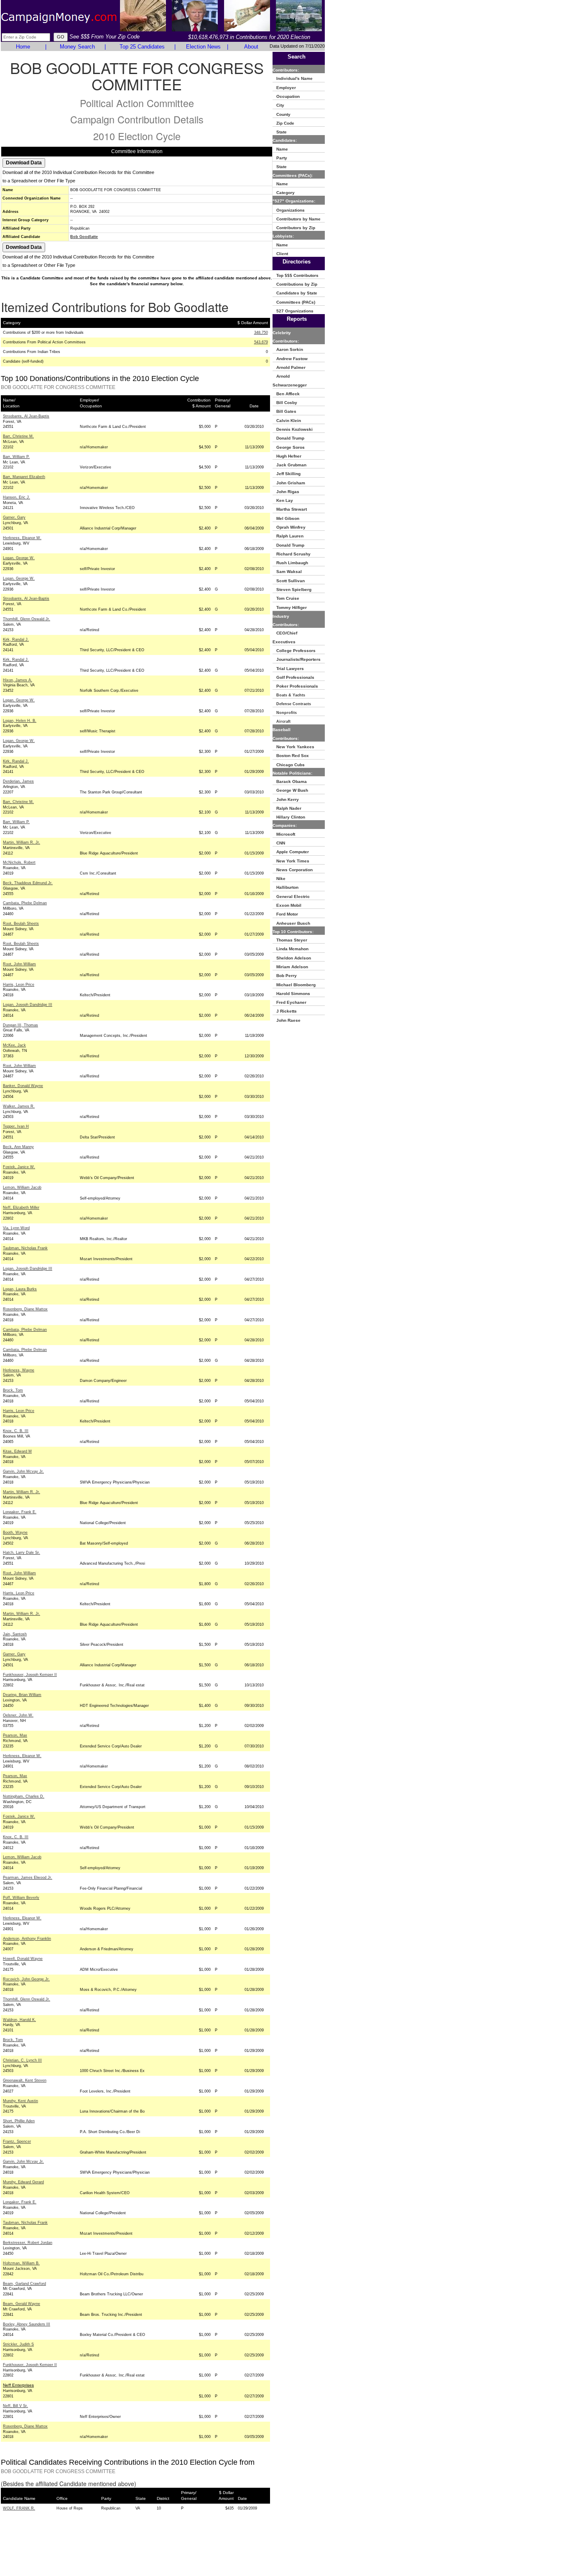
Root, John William (19, 964)
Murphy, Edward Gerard (23, 2182)
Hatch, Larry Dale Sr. (22, 1553)
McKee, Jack (14, 1045)
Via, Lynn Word (16, 1228)
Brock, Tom (13, 1390)
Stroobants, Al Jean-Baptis (26, 416)
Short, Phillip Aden (19, 2121)
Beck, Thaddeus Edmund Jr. (28, 883)
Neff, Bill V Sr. (15, 2406)
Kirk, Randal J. (16, 640)
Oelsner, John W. (18, 1715)
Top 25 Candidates (142, 47)
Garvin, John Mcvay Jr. (23, 1471)
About (251, 47)
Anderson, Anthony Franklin (27, 1939)
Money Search (77, 47)
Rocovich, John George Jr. (26, 1979)
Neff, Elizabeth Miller (21, 1207)
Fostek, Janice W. (19, 1167)
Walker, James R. (19, 1106)
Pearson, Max (15, 1735)
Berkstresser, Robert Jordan (28, 2243)
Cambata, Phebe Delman (25, 903)
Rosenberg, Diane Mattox (25, 1309)
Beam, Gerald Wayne (22, 2304)
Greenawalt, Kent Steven (25, 2080)
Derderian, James (18, 781)
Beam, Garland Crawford (24, 2284)
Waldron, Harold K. (19, 2020)
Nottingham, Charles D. (24, 1796)
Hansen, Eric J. (17, 497)
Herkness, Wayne (19, 1370)
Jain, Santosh (15, 1634)
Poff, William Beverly (21, 1898)
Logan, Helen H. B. (20, 721)
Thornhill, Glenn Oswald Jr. (27, 619)
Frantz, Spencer (17, 2141)
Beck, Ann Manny (18, 1147)
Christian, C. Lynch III (22, 2060)
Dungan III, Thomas (20, 1025)
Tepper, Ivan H (16, 1126)
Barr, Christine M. (18, 436)
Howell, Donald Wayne (23, 1959)
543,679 (261, 342)
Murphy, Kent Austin (20, 2101)
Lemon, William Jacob (22, 1187)
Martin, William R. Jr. (22, 842)
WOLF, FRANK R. (19, 2508)
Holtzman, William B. (21, 2263)
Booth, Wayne (15, 1532)
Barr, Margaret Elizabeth (24, 477)
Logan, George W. (19, 558)
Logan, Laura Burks (20, 1289)
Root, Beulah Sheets (21, 923)
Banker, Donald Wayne (23, 1086)
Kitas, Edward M (17, 1451)
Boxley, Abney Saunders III (27, 2324)
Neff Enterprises (18, 2385)
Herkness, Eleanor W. (22, 538)
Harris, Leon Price (19, 985)
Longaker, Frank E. (20, 1512)
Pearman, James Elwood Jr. (28, 1878)
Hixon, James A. (18, 680)
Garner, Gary (14, 517)
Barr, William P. (16, 457)
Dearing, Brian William (22, 1695)
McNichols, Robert (19, 862)
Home (23, 47)
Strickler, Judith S (18, 2344)
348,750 (261, 333)
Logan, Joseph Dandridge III (28, 1005)
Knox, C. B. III (16, 1431)
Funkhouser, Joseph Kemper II (30, 1675)
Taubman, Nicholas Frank (25, 1248)
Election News (203, 47)
